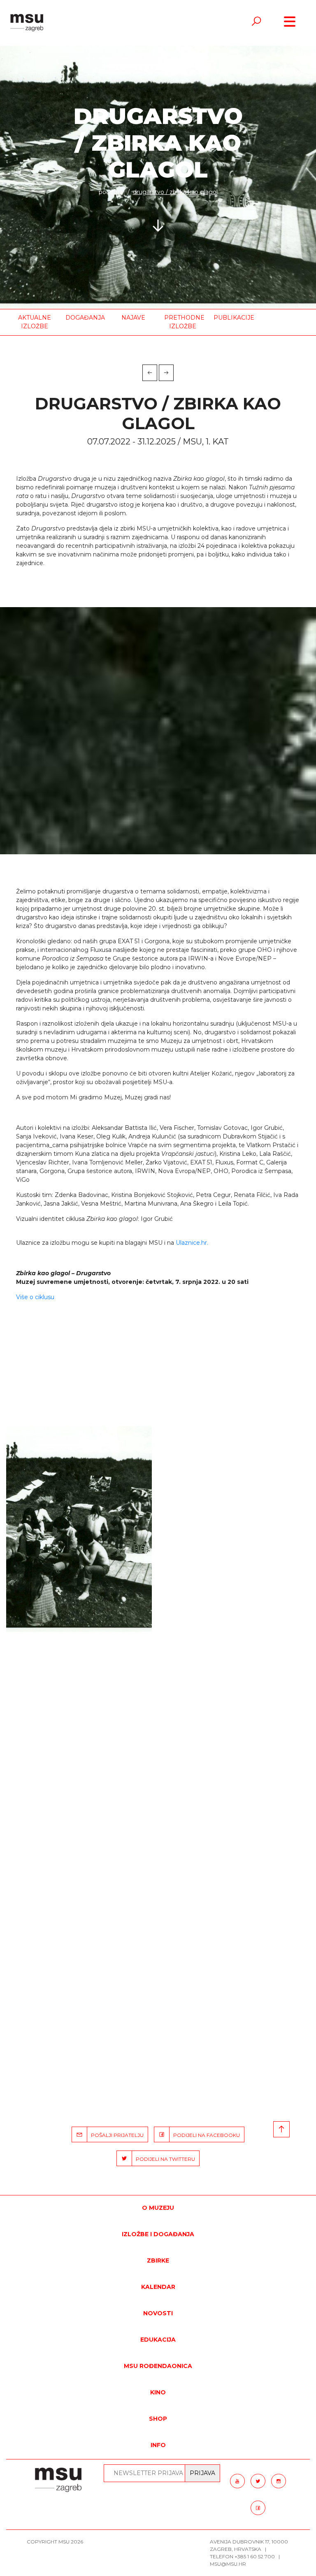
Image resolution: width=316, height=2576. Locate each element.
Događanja (84, 318)
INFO (158, 2445)
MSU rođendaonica (158, 2366)
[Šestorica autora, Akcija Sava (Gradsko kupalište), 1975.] (79, 1529)
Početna (111, 192)
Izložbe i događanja (158, 2234)
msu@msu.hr (228, 2564)
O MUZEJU (158, 2208)
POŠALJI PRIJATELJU (115, 2135)
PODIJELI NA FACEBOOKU (205, 2135)
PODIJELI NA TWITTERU (164, 2159)
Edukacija (158, 2340)
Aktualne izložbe (35, 322)
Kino (158, 2392)
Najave (133, 318)
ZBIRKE (158, 2260)
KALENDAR (158, 2287)
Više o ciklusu (35, 1297)
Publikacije (232, 318)
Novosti (158, 2313)
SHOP (158, 2419)
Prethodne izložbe (183, 322)
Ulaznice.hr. (192, 1243)
